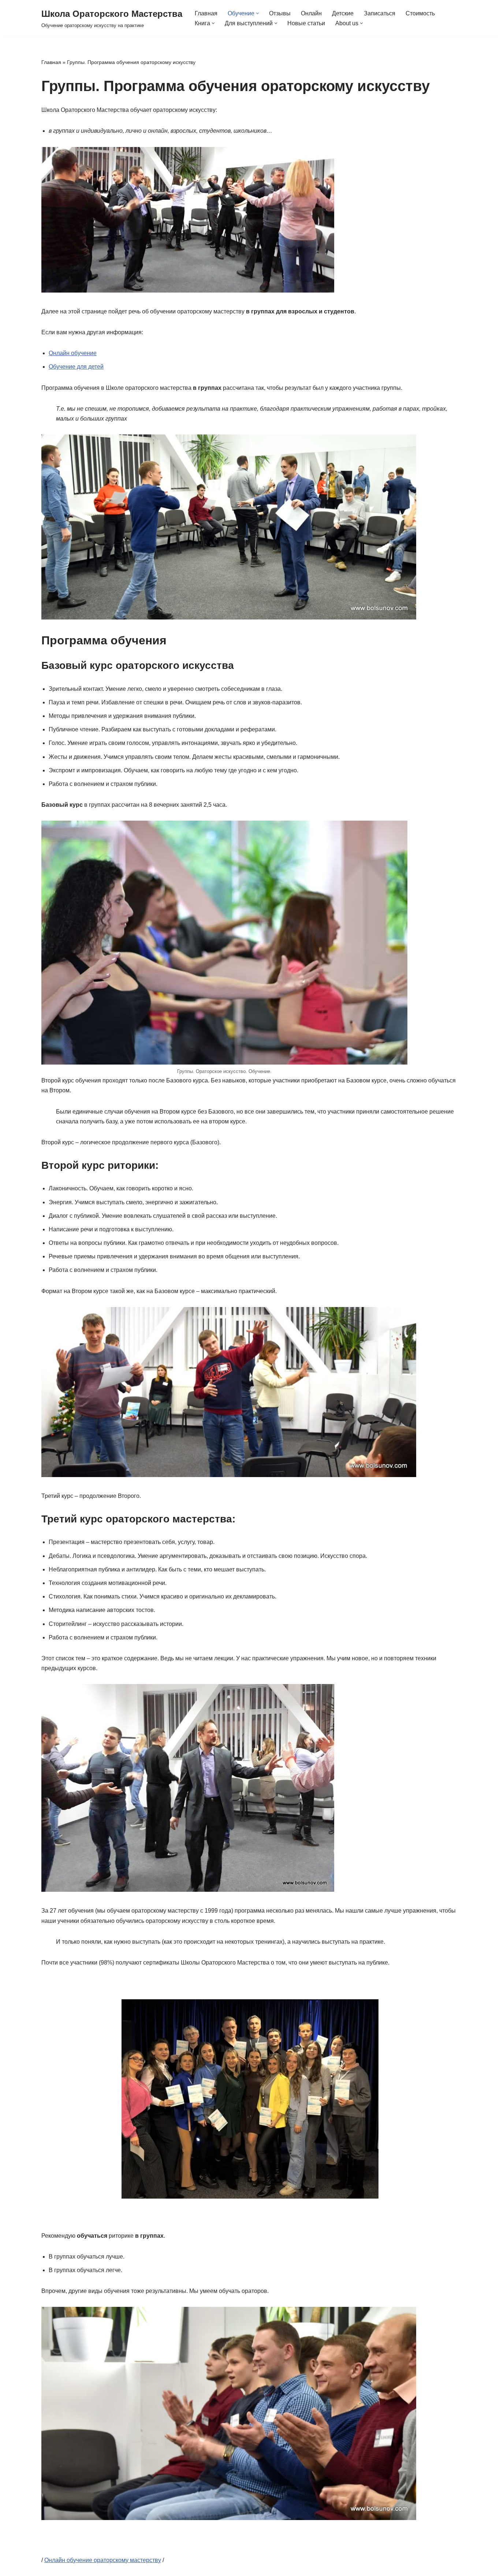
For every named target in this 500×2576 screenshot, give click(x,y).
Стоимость (420, 13)
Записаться (380, 13)
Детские (343, 13)
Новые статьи (306, 23)
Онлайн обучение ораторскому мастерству (103, 2560)
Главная (206, 13)
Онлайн (311, 13)
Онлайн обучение (73, 353)
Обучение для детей (76, 367)
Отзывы (280, 13)
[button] (258, 13)
